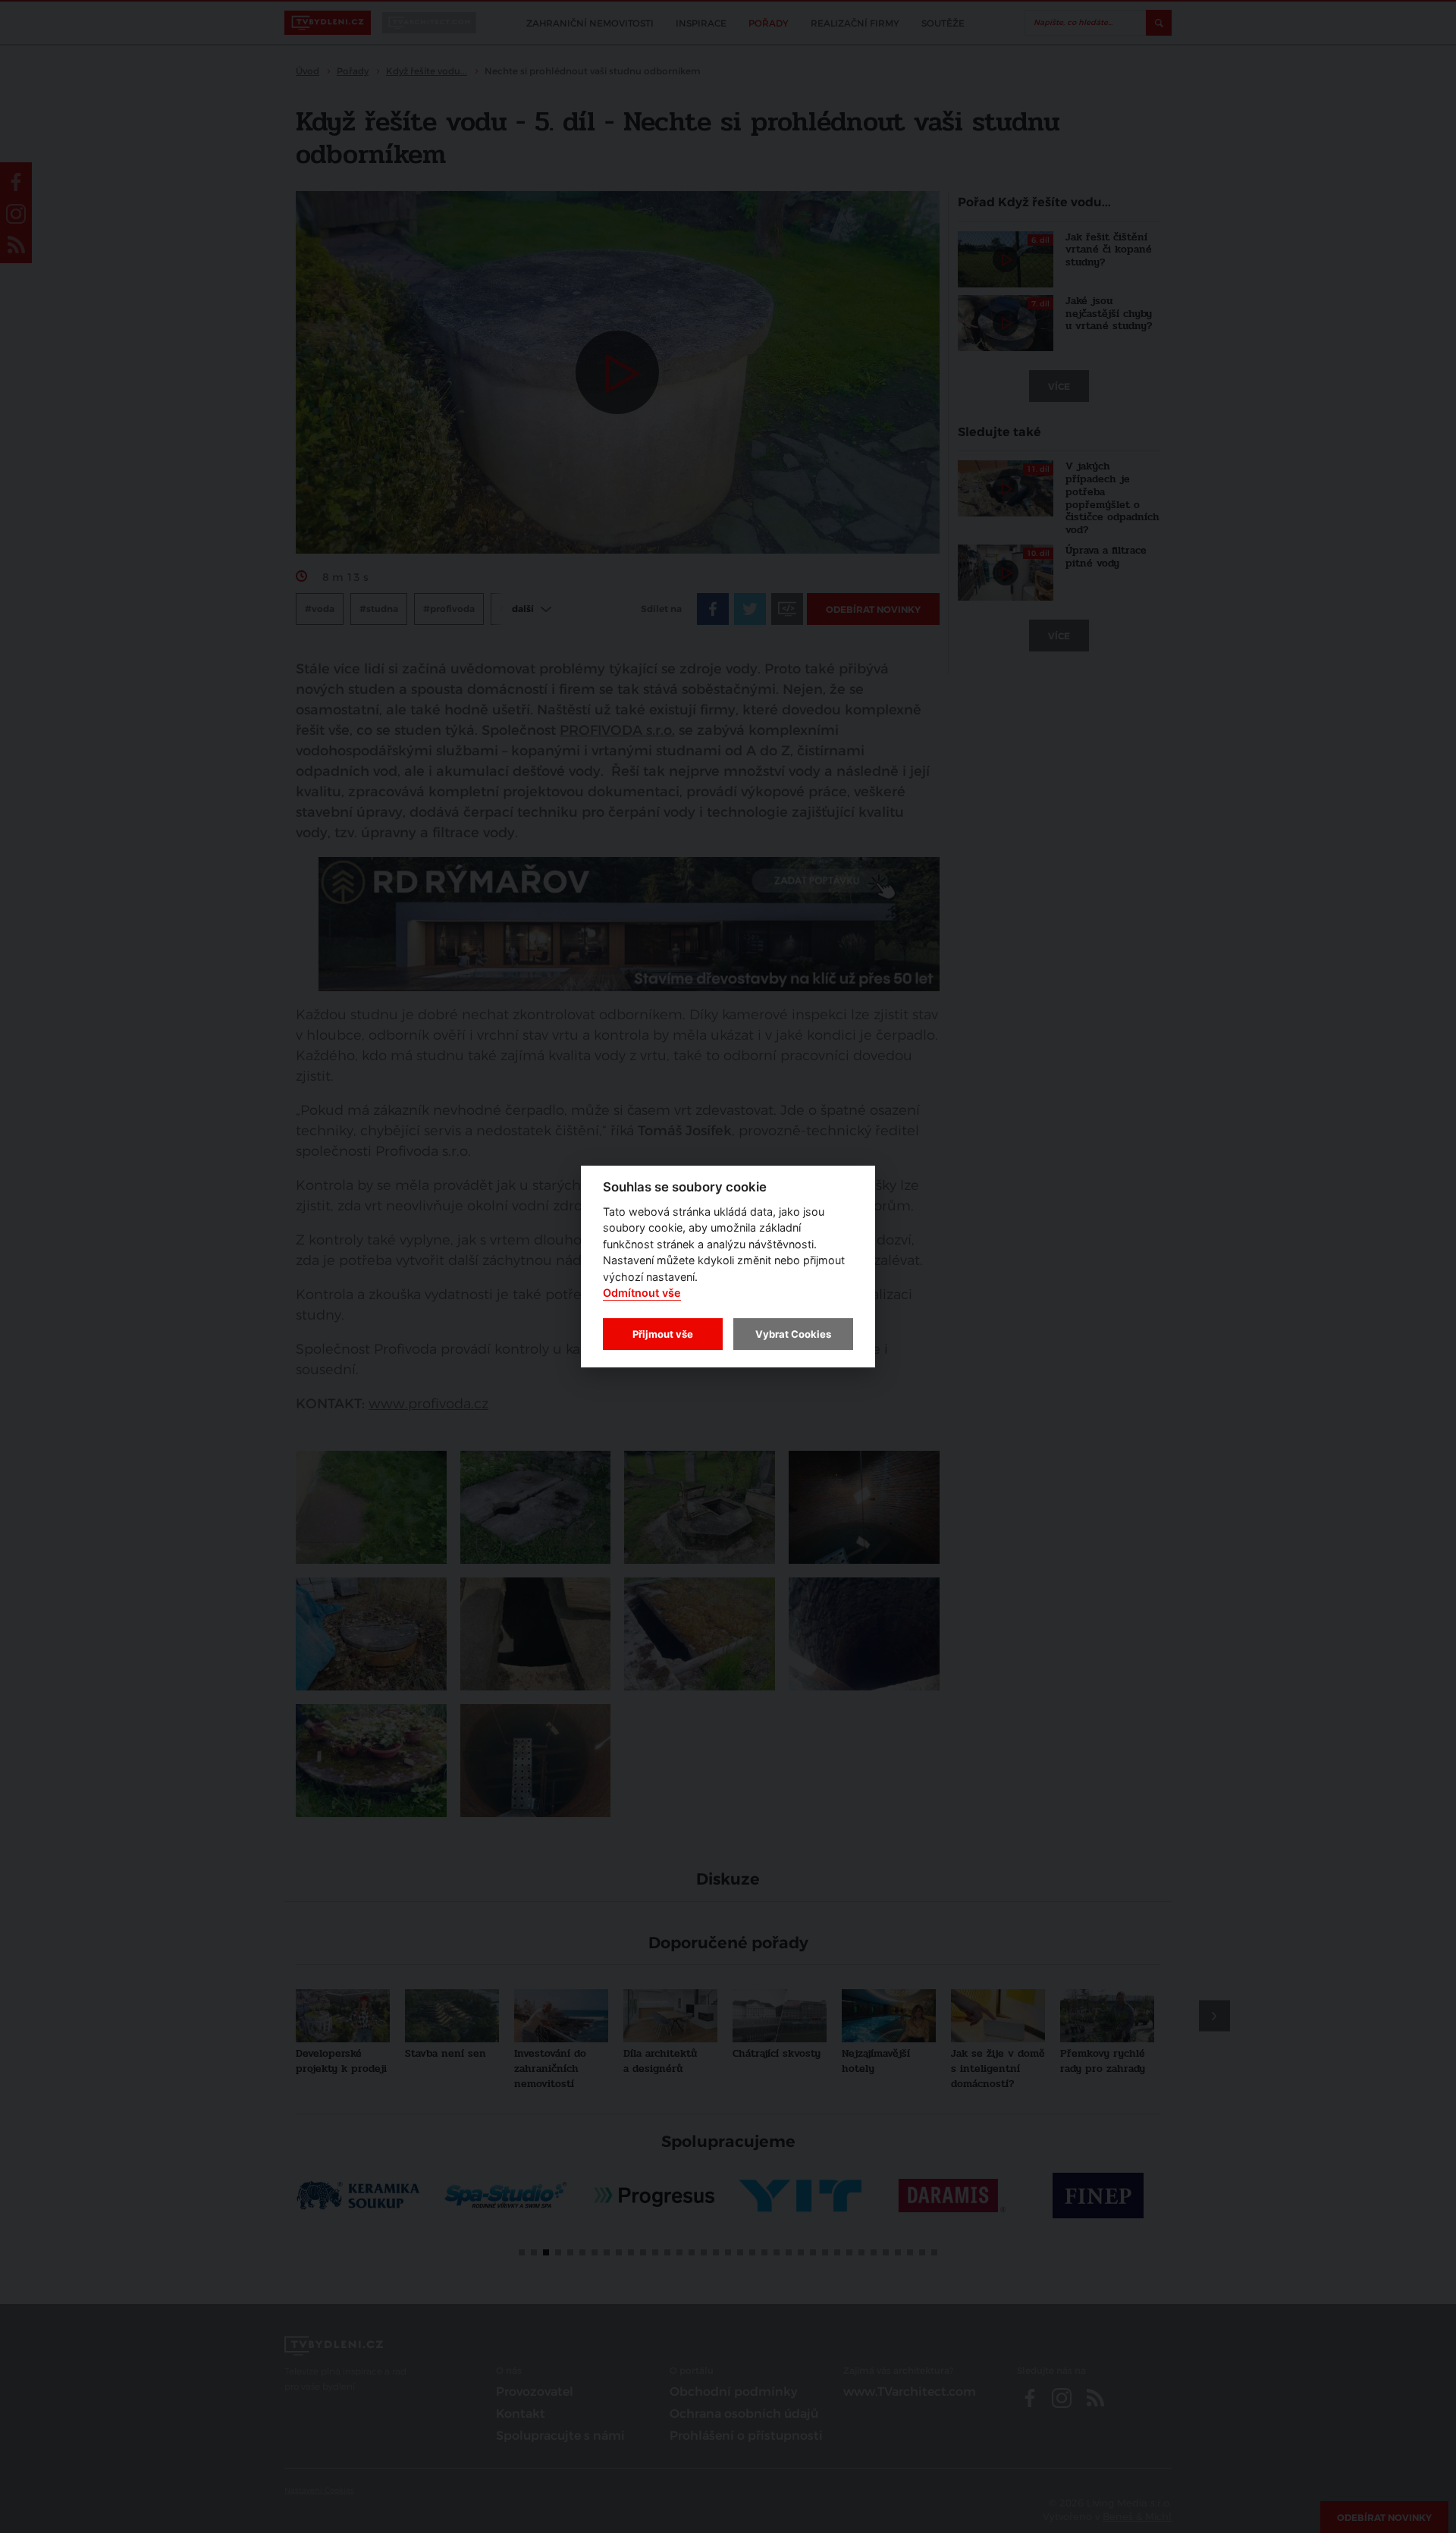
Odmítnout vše (642, 1293)
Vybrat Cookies (793, 1334)
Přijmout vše (663, 1334)
